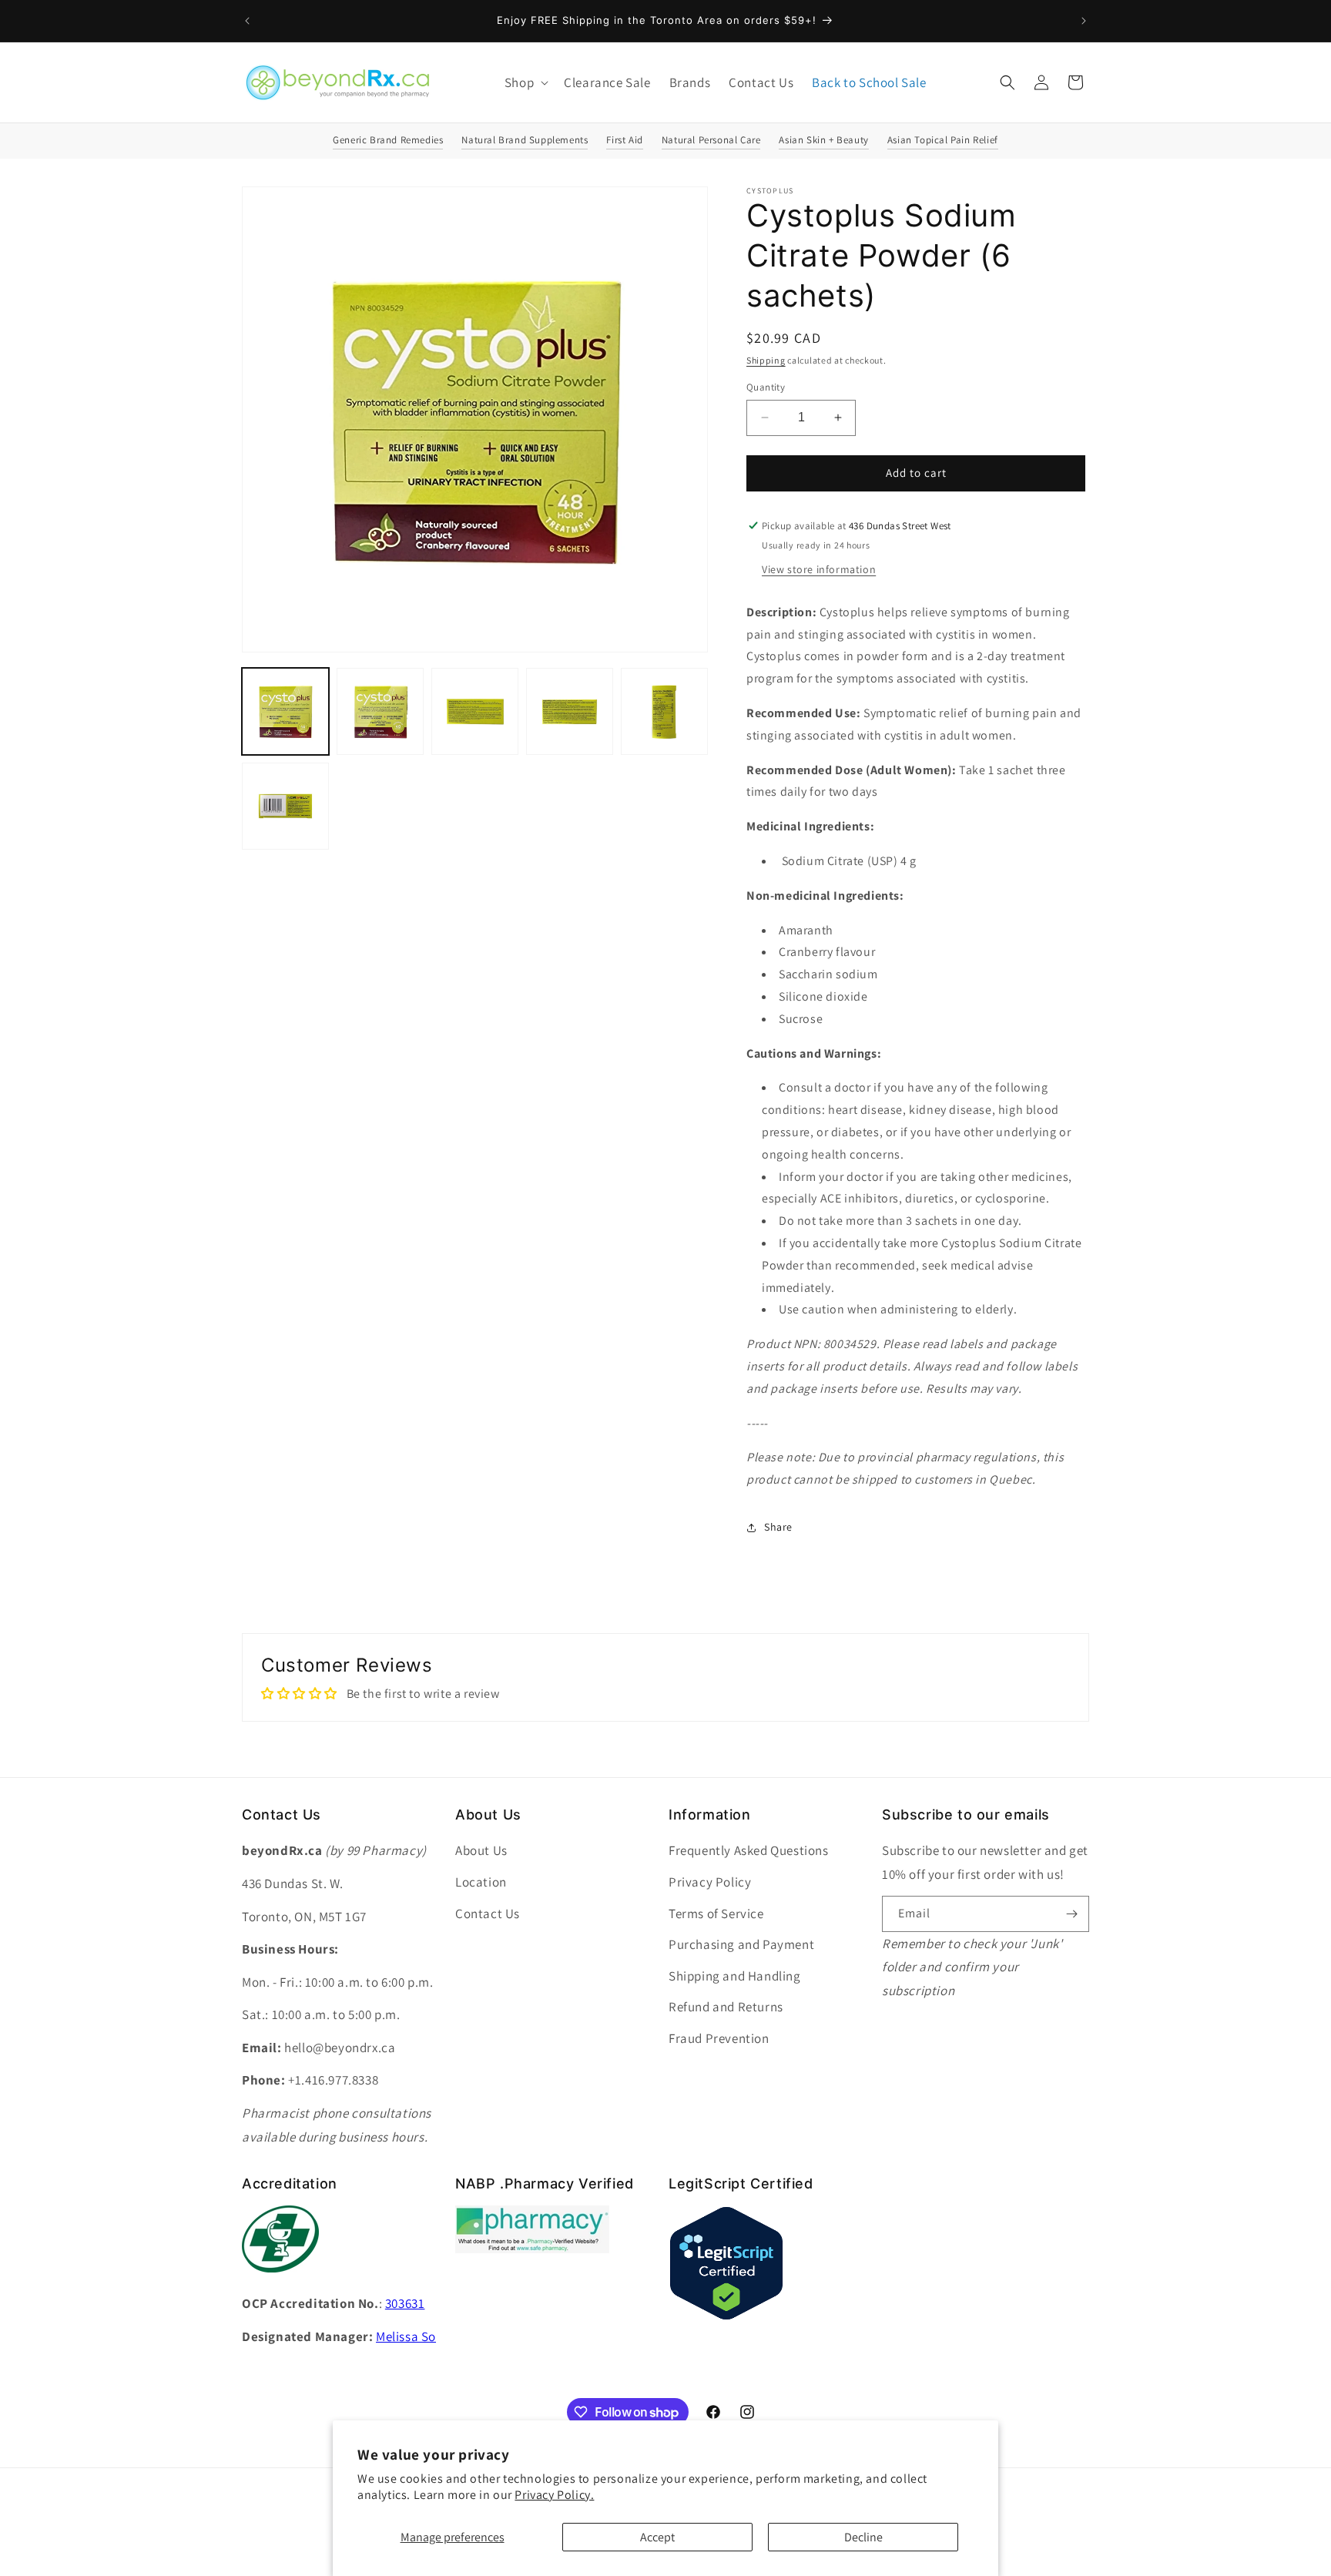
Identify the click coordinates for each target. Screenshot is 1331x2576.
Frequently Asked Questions (749, 1850)
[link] (532, 2249)
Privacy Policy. (554, 2495)
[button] (525, 82)
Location (481, 1882)
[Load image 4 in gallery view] (570, 711)
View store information (819, 569)
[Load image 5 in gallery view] (664, 711)
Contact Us (488, 1914)
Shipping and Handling (735, 1976)
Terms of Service (716, 1914)
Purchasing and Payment (741, 1944)
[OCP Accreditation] (280, 2281)
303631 (405, 2303)
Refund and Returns (726, 2007)
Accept (657, 2537)
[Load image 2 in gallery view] (380, 711)
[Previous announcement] (247, 21)
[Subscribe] (1071, 1914)
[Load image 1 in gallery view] (285, 711)
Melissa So (406, 2336)
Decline (863, 2537)
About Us (481, 1850)
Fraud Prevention (719, 2038)
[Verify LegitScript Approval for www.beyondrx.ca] (726, 2317)
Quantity (766, 387)
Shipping (766, 360)
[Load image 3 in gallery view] (475, 711)
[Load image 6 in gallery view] (285, 806)
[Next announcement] (1084, 21)
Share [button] (778, 1527)
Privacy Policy (710, 1882)
